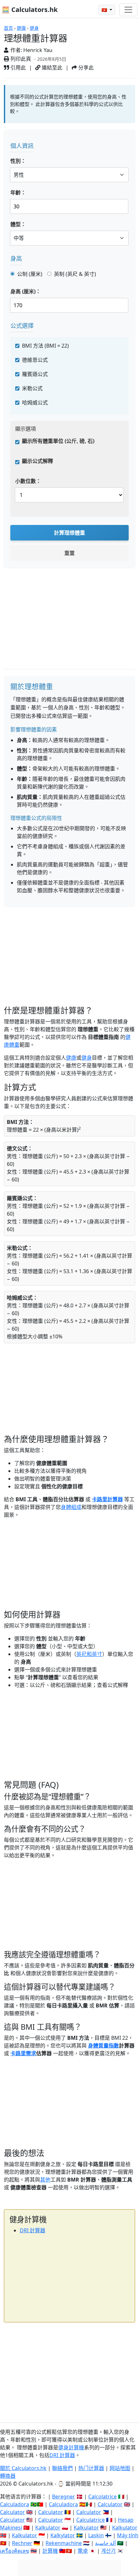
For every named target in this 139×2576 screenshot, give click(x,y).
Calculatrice (91, 2520)
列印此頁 (20, 59)
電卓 (83, 2551)
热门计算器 (91, 2468)
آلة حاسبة (105, 2543)
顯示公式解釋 (37, 461)
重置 (69, 553)
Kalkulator (48, 2528)
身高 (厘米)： (26, 291)
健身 (34, 28)
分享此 (85, 68)
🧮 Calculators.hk (30, 10)
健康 (21, 28)
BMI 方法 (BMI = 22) (45, 346)
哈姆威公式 (35, 403)
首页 (8, 28)
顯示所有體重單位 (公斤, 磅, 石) (58, 441)
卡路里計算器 (107, 1499)
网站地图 (120, 2468)
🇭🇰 (105, 10)
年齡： (18, 193)
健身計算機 (71, 2447)
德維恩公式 (35, 360)
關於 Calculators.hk (23, 2468)
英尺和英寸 (89, 1654)
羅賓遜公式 (35, 374)
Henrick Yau (38, 50)
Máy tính (128, 2535)
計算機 (50, 2551)
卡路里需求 (23, 2053)
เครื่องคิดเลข (15, 2551)
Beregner (64, 2497)
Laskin (96, 2535)
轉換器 (8, 2476)
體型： (18, 224)
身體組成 (71, 1507)
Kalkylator (63, 2535)
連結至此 (51, 68)
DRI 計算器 (32, 2230)
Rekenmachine (64, 2543)
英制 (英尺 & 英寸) (75, 274)
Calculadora (15, 2504)
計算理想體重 (69, 533)
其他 (45, 2180)
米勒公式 (32, 388)
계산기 (108, 2551)
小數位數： (28, 481)
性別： (18, 161)
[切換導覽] (128, 10)
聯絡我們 (62, 2468)
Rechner (22, 2543)
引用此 (17, 68)
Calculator (110, 2504)
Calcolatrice (102, 2497)
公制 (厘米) (30, 274)
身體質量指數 (103, 2046)
